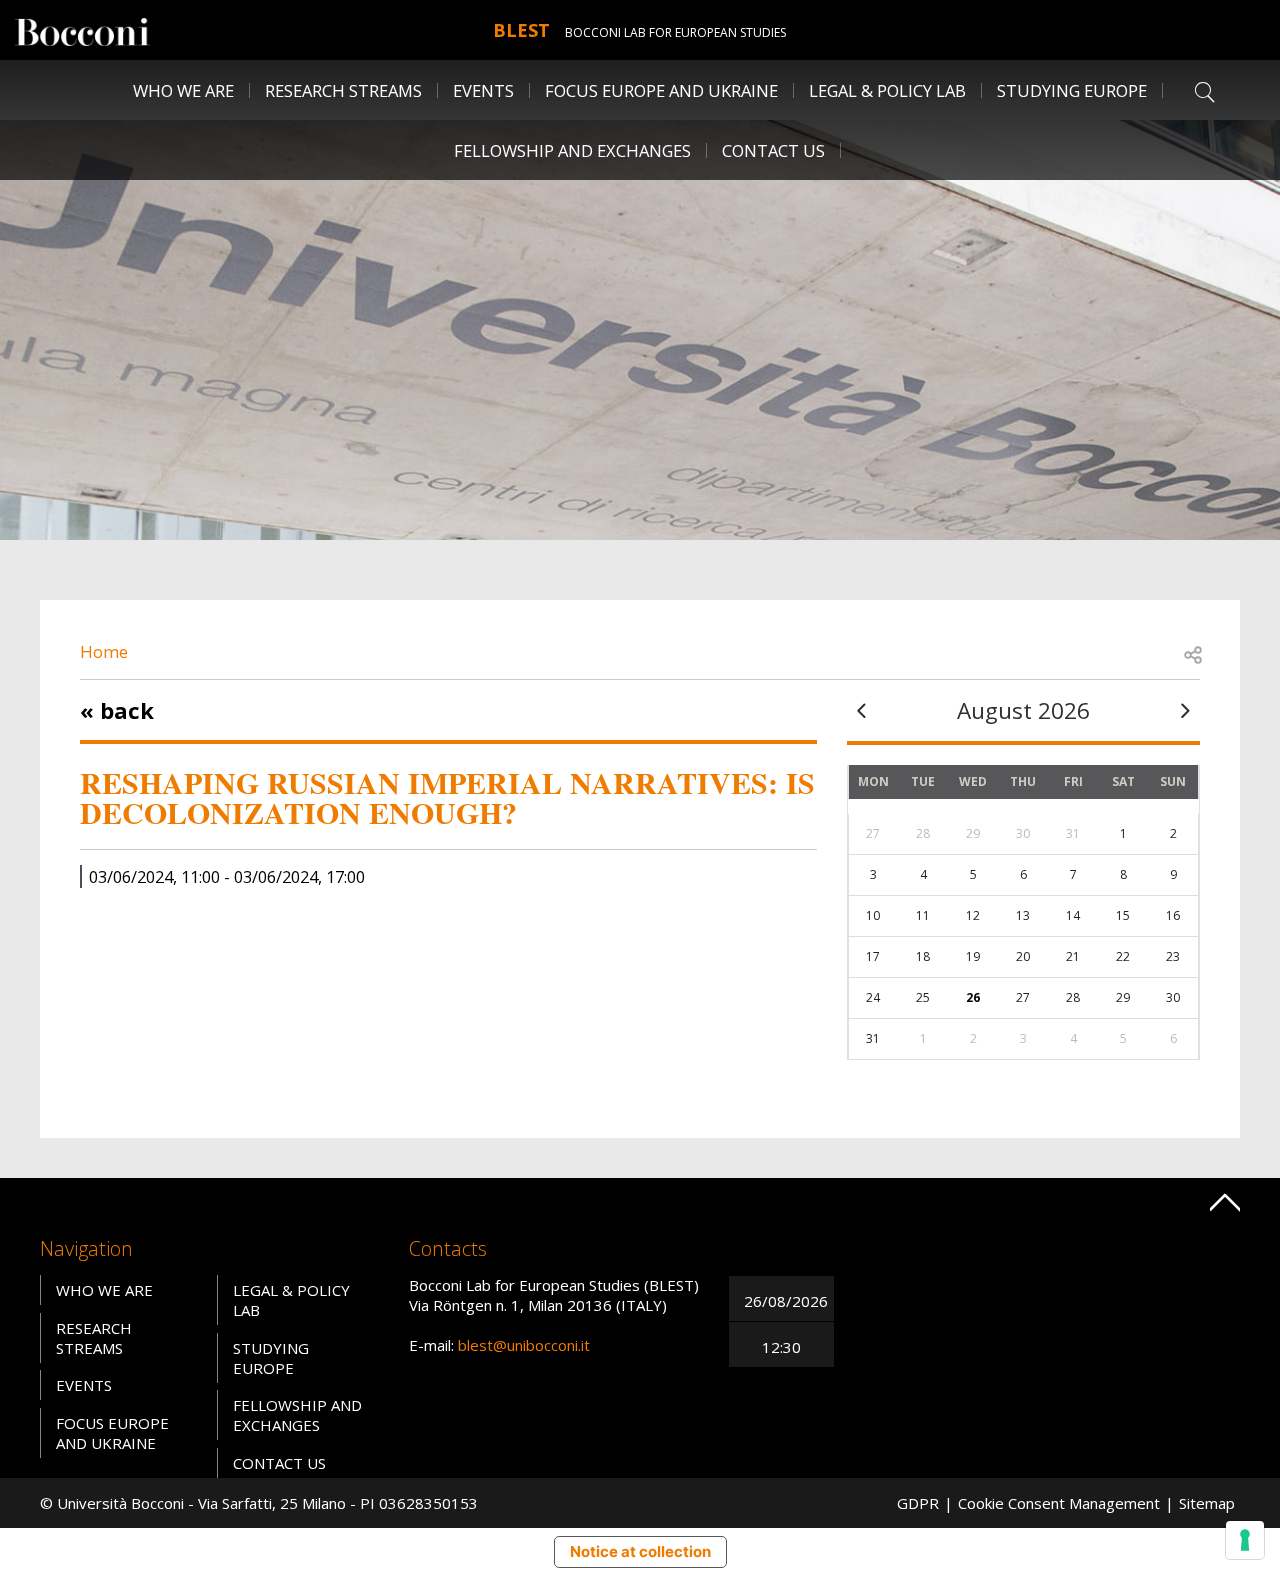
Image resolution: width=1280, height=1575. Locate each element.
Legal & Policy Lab (887, 90)
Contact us (773, 150)
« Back (117, 710)
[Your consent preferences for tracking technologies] (1245, 1540)
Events (483, 90)
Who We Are (104, 1290)
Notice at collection (640, 1551)
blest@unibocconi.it (524, 1345)
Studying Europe (1072, 90)
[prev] (862, 711)
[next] (1185, 711)
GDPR (918, 1503)
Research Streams (94, 1338)
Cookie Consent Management (1059, 1503)
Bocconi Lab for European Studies (675, 32)
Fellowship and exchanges (297, 1415)
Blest (521, 30)
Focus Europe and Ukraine (661, 90)
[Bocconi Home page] (82, 30)
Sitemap (1207, 1503)
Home (104, 651)
